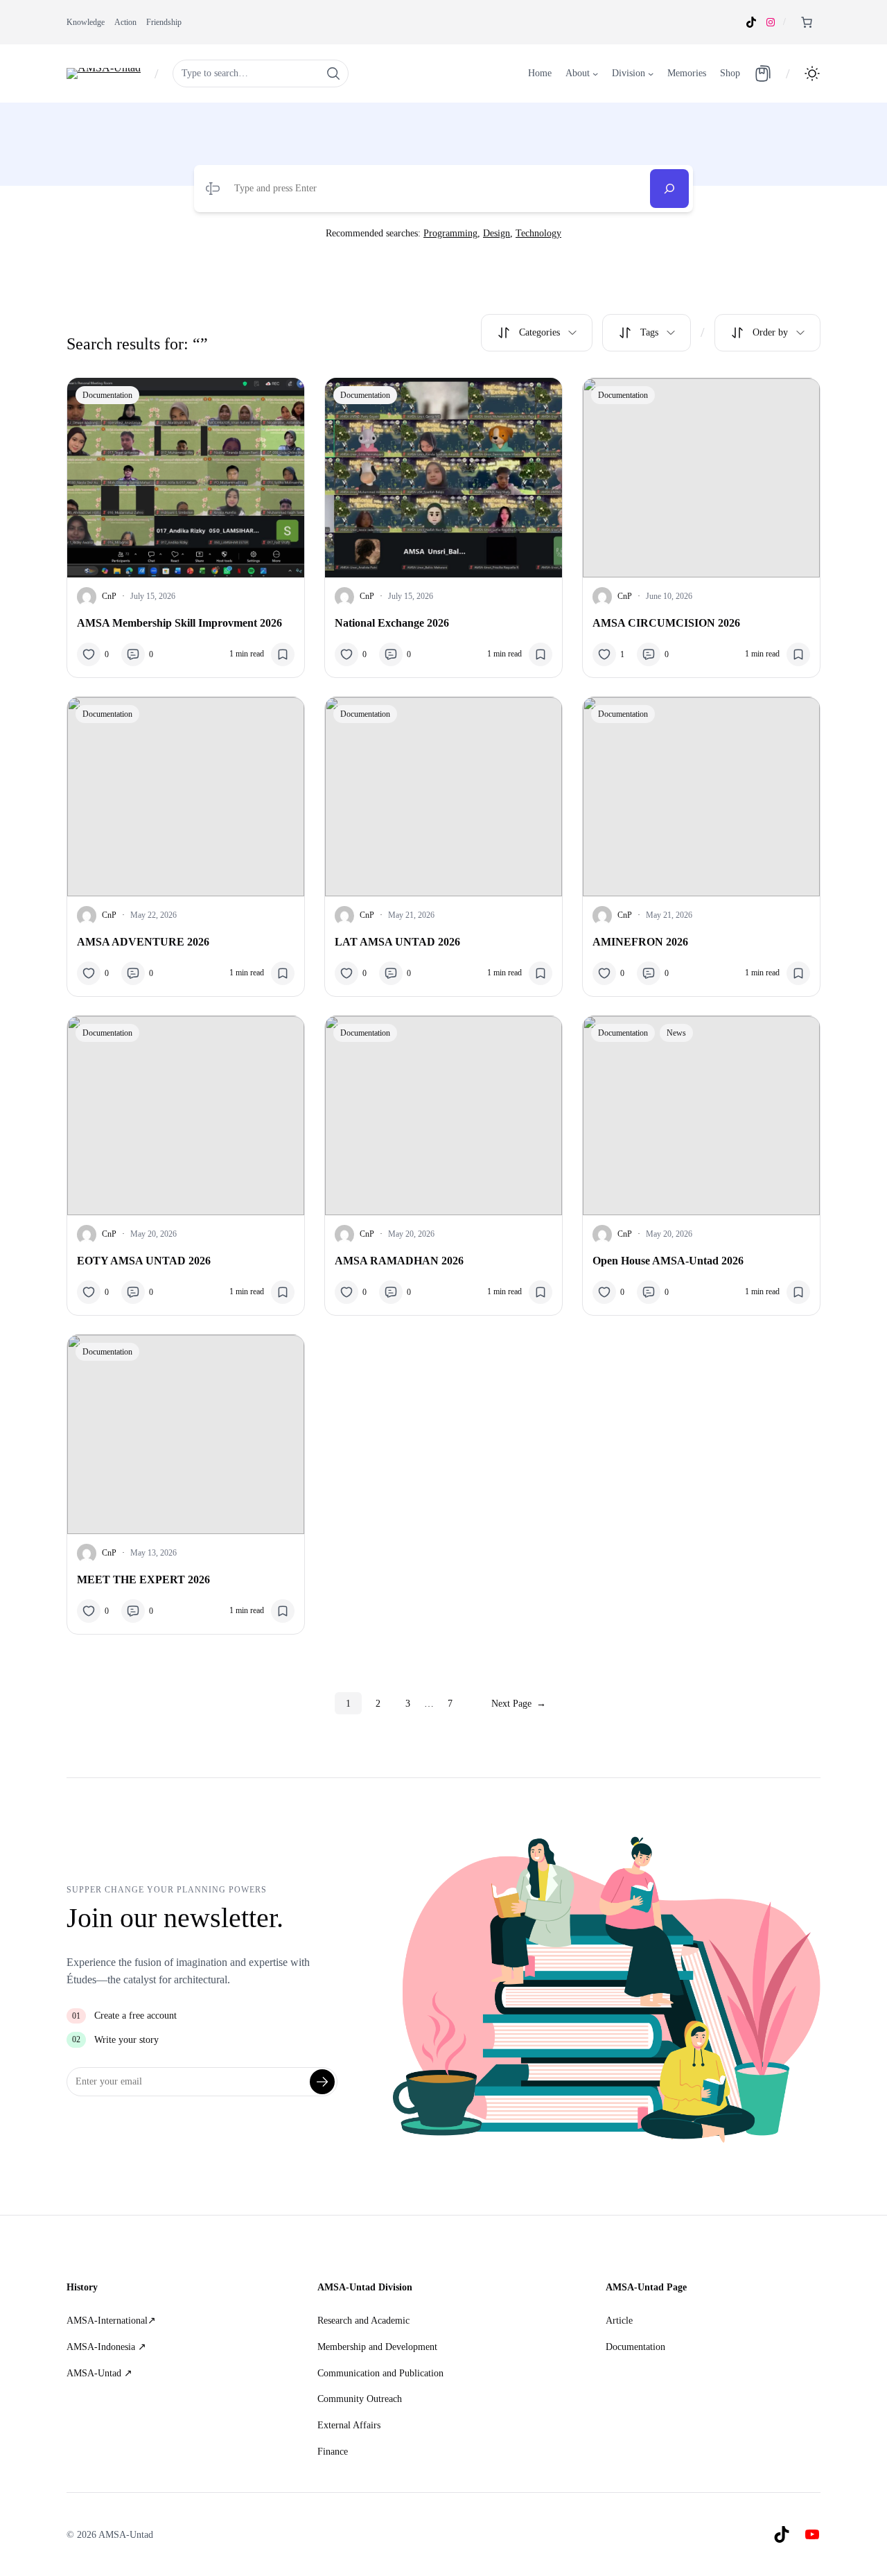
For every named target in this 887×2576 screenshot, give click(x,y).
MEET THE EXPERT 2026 (143, 1579)
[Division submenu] (651, 73)
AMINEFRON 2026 (640, 942)
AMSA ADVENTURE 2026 (143, 942)
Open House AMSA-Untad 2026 (668, 1261)
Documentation (107, 395)
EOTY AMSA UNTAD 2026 (144, 1261)
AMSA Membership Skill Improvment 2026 (179, 623)
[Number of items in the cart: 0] (807, 22)
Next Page (519, 1703)
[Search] (669, 189)
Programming (450, 233)
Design (497, 233)
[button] (812, 73)
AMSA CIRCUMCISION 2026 (666, 623)
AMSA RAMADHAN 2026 (399, 1261)
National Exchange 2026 (392, 623)
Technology (538, 233)
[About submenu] (595, 73)
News (676, 1033)
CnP (109, 596)
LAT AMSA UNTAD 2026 (397, 942)
